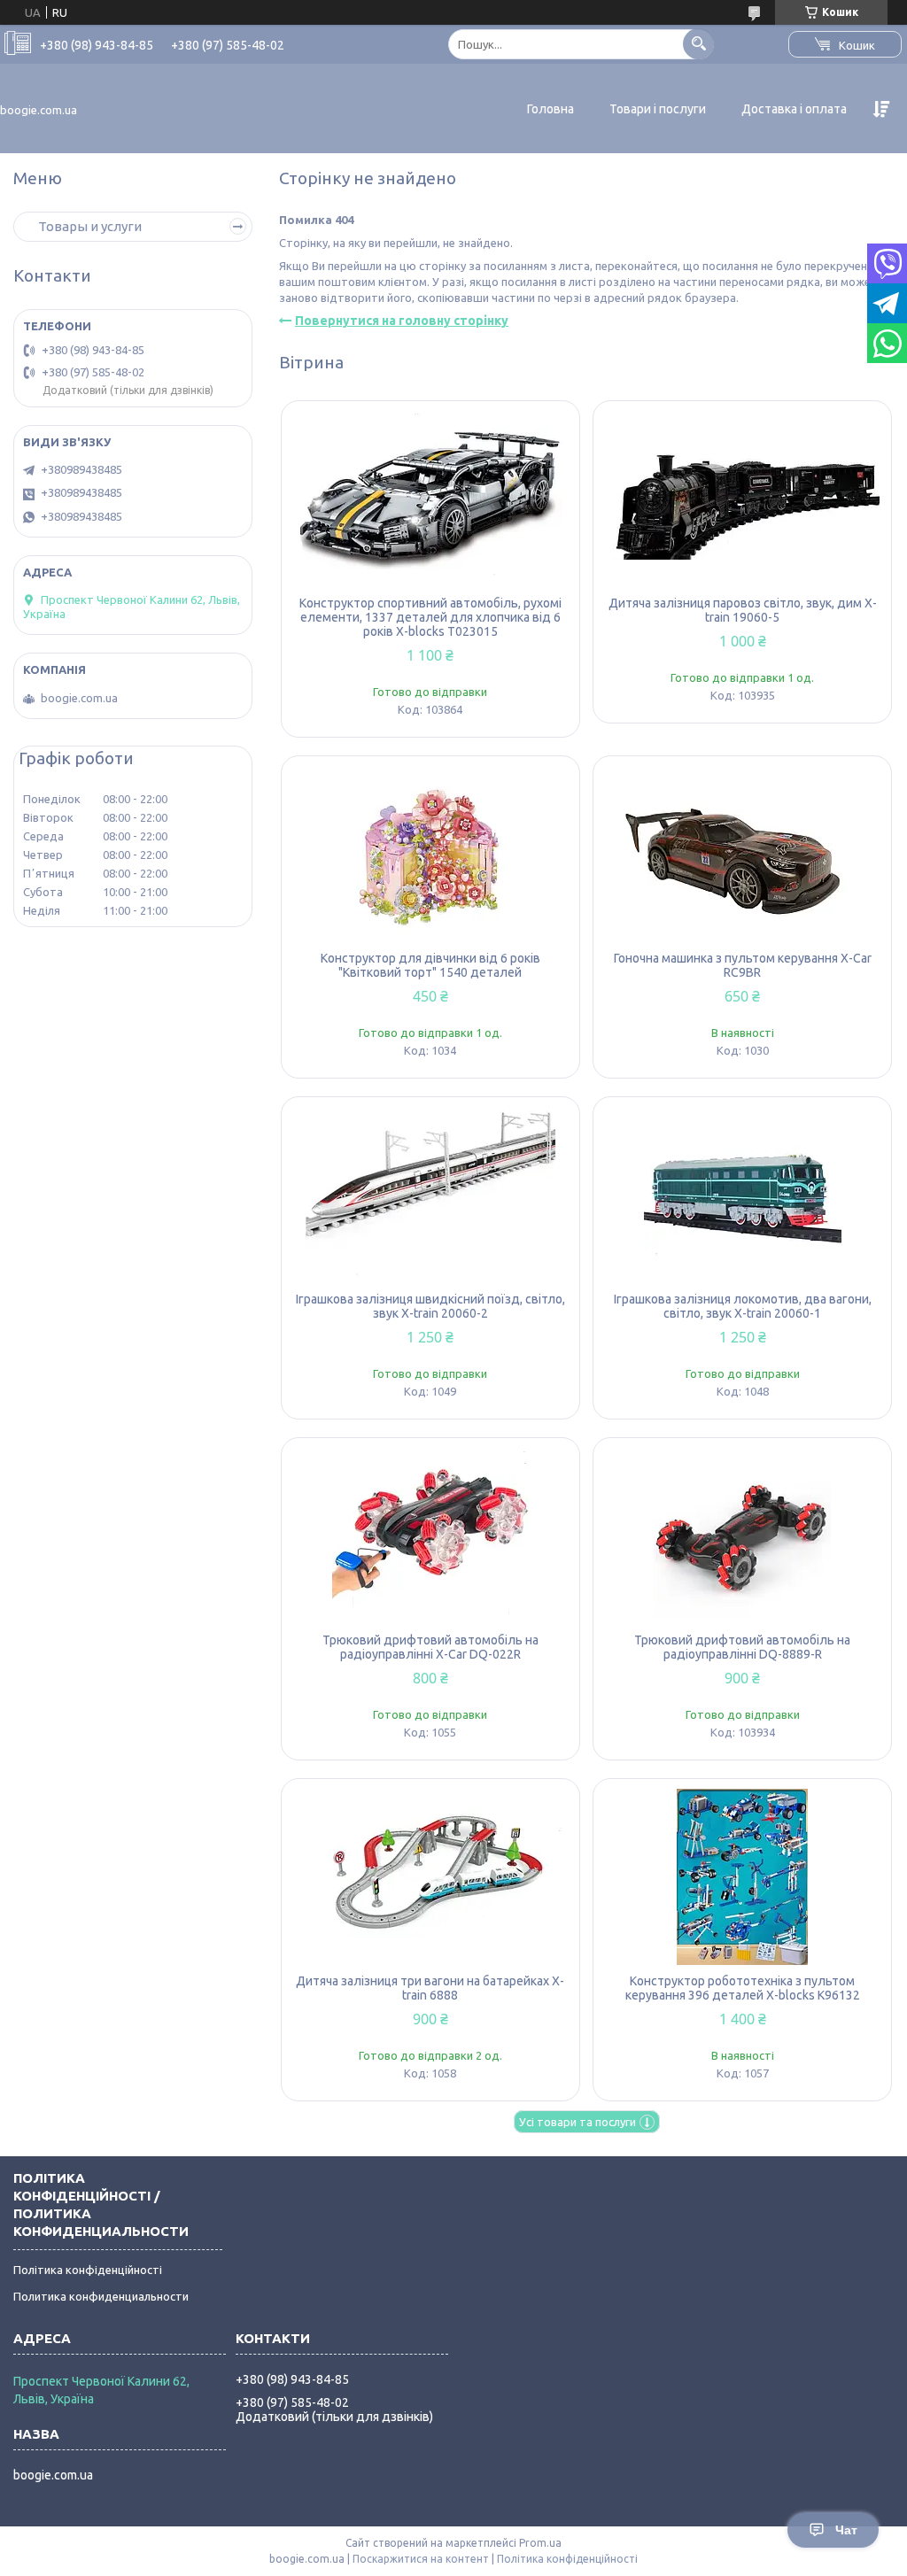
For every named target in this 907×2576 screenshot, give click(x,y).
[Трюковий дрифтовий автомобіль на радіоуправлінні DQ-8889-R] (742, 1536)
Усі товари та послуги (578, 2122)
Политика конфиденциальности (101, 2296)
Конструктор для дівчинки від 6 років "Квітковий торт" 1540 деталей (430, 965)
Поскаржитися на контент (421, 2559)
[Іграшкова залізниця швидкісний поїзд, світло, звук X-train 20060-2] (430, 1195)
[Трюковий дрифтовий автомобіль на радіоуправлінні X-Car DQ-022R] (430, 1536)
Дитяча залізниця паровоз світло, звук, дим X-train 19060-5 (743, 610)
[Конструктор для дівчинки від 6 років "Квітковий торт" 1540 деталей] (430, 854)
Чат (846, 2530)
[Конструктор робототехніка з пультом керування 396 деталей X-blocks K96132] (742, 1876)
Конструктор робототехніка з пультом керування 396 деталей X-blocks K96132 (743, 1988)
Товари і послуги (658, 109)
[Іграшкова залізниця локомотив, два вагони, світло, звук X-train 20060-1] (742, 1195)
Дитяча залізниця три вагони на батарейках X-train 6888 (430, 1988)
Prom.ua (540, 2543)
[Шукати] (698, 44)
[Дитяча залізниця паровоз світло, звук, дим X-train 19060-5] (742, 499)
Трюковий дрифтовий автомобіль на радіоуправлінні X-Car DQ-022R (430, 1647)
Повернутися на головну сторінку (402, 321)
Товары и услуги (90, 226)
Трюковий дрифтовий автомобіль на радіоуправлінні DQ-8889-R (742, 1647)
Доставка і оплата (794, 109)
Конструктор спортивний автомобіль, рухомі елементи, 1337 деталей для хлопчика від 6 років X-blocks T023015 (430, 617)
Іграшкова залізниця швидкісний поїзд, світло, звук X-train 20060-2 (430, 1306)
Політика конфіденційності (88, 2270)
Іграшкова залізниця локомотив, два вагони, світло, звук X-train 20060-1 (743, 1306)
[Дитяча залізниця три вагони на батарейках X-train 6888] (430, 1876)
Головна (550, 109)
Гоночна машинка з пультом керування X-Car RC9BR (743, 965)
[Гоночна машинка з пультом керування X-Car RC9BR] (742, 854)
